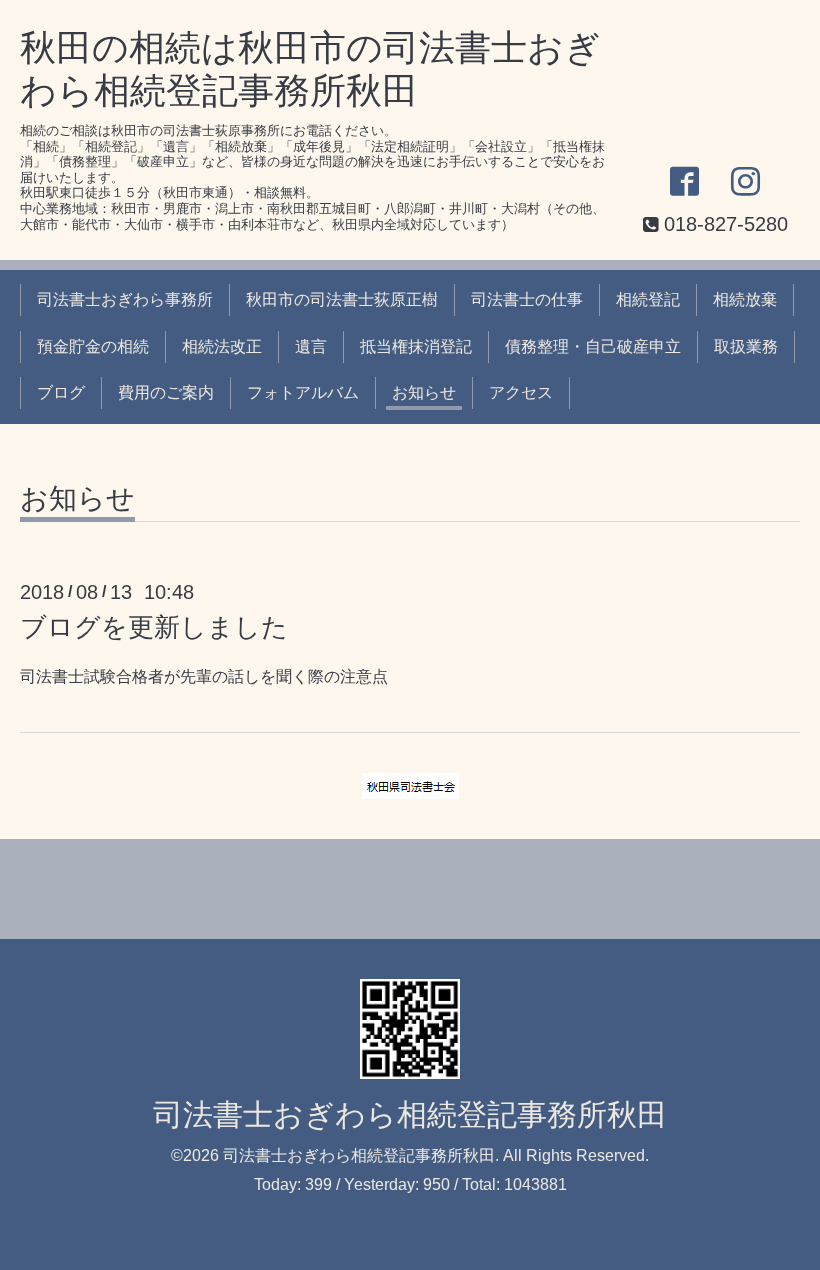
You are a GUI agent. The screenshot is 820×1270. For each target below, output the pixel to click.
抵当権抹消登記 (416, 346)
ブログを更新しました (154, 627)
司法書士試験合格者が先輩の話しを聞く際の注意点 (204, 676)
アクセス (521, 392)
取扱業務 (746, 346)
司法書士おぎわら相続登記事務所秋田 (410, 1114)
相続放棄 (745, 299)
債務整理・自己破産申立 (593, 346)
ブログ (61, 392)
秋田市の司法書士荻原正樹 (342, 299)
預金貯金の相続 (93, 346)
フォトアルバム (303, 392)
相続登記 (648, 299)
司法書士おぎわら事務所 (125, 299)
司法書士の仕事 (527, 299)
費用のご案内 (166, 392)
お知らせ (424, 392)
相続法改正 (222, 346)
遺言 (311, 346)
